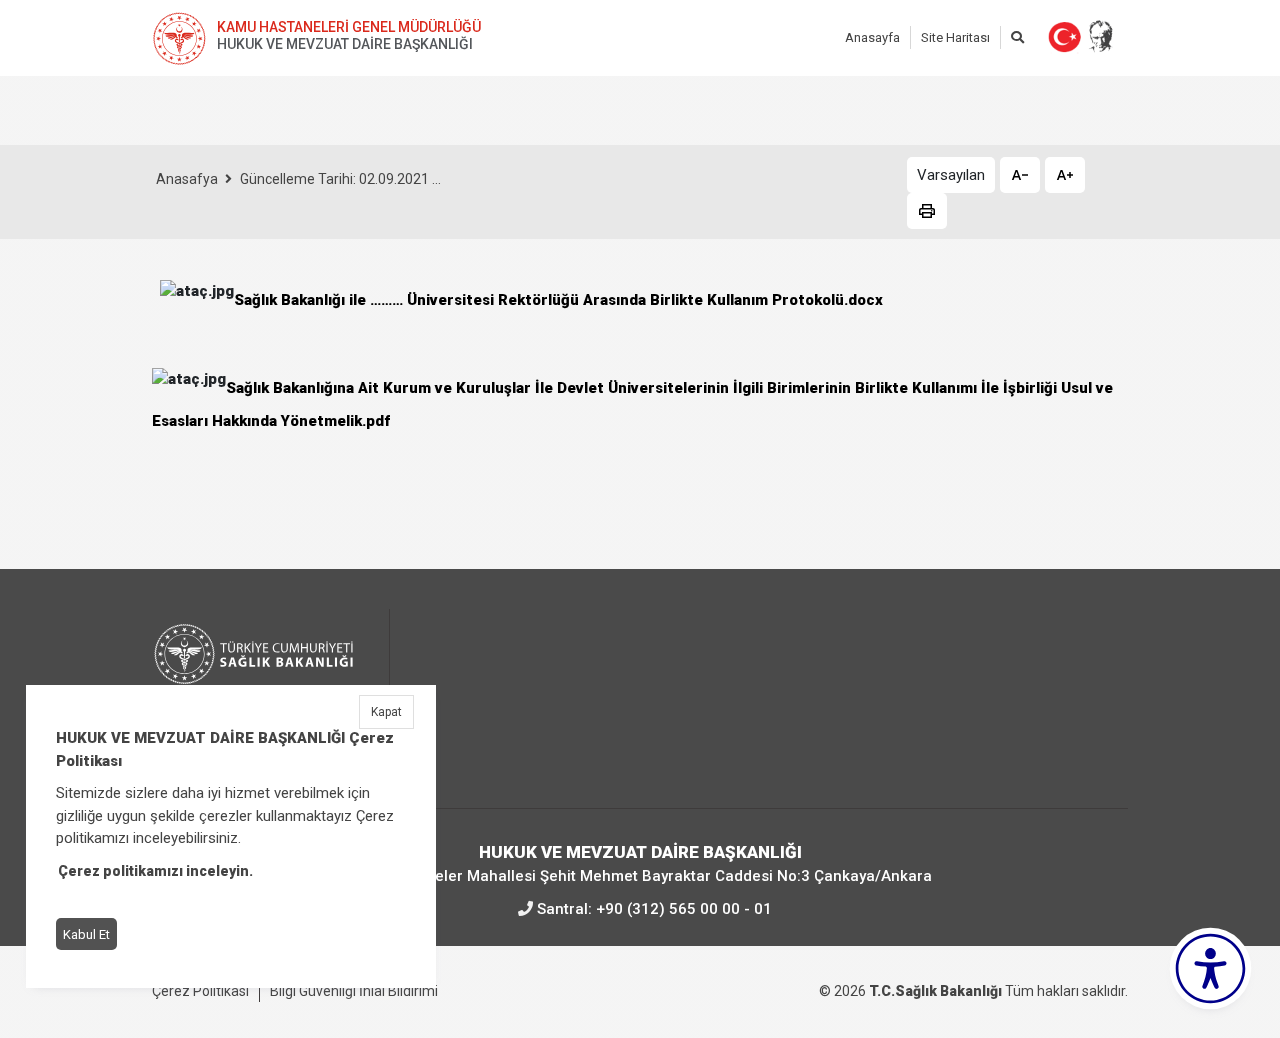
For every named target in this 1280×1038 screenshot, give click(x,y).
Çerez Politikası (200, 991)
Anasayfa (872, 37)
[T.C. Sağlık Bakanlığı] (264, 671)
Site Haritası (955, 37)
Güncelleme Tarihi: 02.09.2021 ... (340, 179)
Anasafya (187, 179)
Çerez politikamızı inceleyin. (155, 871)
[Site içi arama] (1017, 37)
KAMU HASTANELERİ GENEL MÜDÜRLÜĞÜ (349, 27)
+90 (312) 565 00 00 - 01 (684, 909)
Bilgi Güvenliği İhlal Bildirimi (354, 991)
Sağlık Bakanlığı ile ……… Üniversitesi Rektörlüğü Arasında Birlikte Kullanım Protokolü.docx (558, 300)
